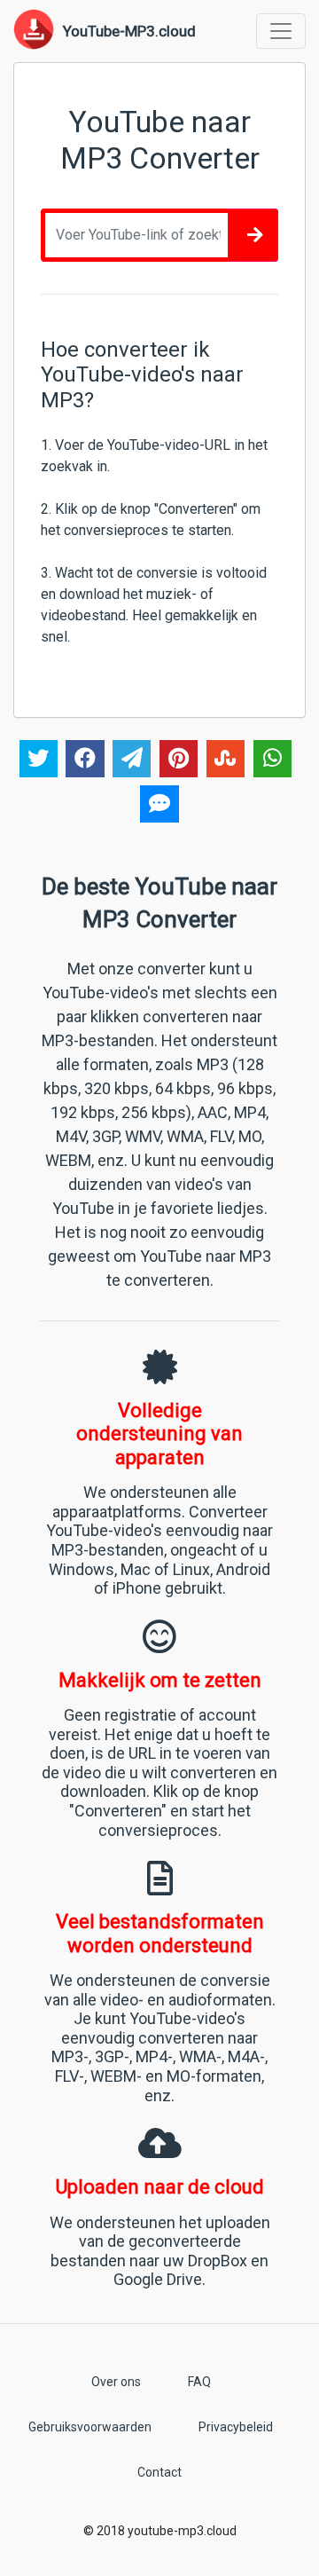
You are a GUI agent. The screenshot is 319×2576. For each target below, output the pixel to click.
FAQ (199, 2382)
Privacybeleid (236, 2427)
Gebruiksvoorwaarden (90, 2427)
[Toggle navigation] (281, 31)
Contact (159, 2472)
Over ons (116, 2382)
